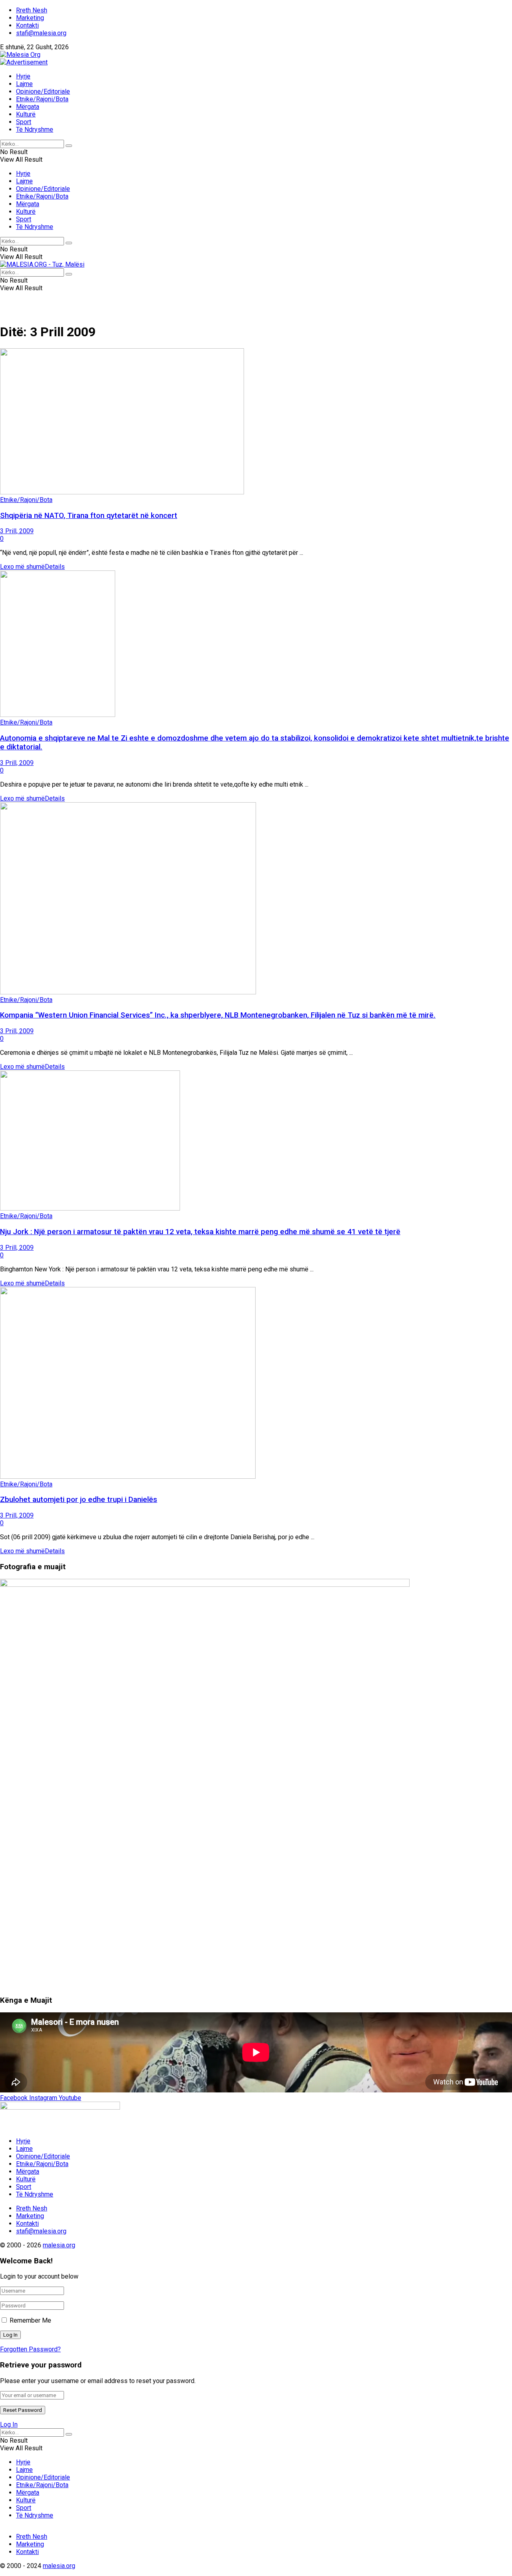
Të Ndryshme (35, 130)
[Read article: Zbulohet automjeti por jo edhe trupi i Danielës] (256, 1384)
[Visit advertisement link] (24, 62)
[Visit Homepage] (20, 55)
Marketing (30, 18)
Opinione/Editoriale (43, 91)
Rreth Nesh (32, 10)
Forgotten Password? (30, 2349)
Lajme (24, 84)
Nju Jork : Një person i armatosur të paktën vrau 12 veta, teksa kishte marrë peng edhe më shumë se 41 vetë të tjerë (200, 1232)
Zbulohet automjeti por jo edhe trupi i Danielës (79, 1500)
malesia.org (59, 2245)
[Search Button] (69, 146)
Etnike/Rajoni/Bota (42, 99)
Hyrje (23, 76)
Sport (24, 122)
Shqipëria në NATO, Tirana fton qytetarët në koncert (89, 516)
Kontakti (27, 25)
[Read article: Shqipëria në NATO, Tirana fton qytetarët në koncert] (256, 422)
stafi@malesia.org (41, 33)
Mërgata (28, 107)
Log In (9, 2424)
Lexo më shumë (32, 567)
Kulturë (26, 114)
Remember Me (30, 2320)
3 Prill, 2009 (17, 531)
